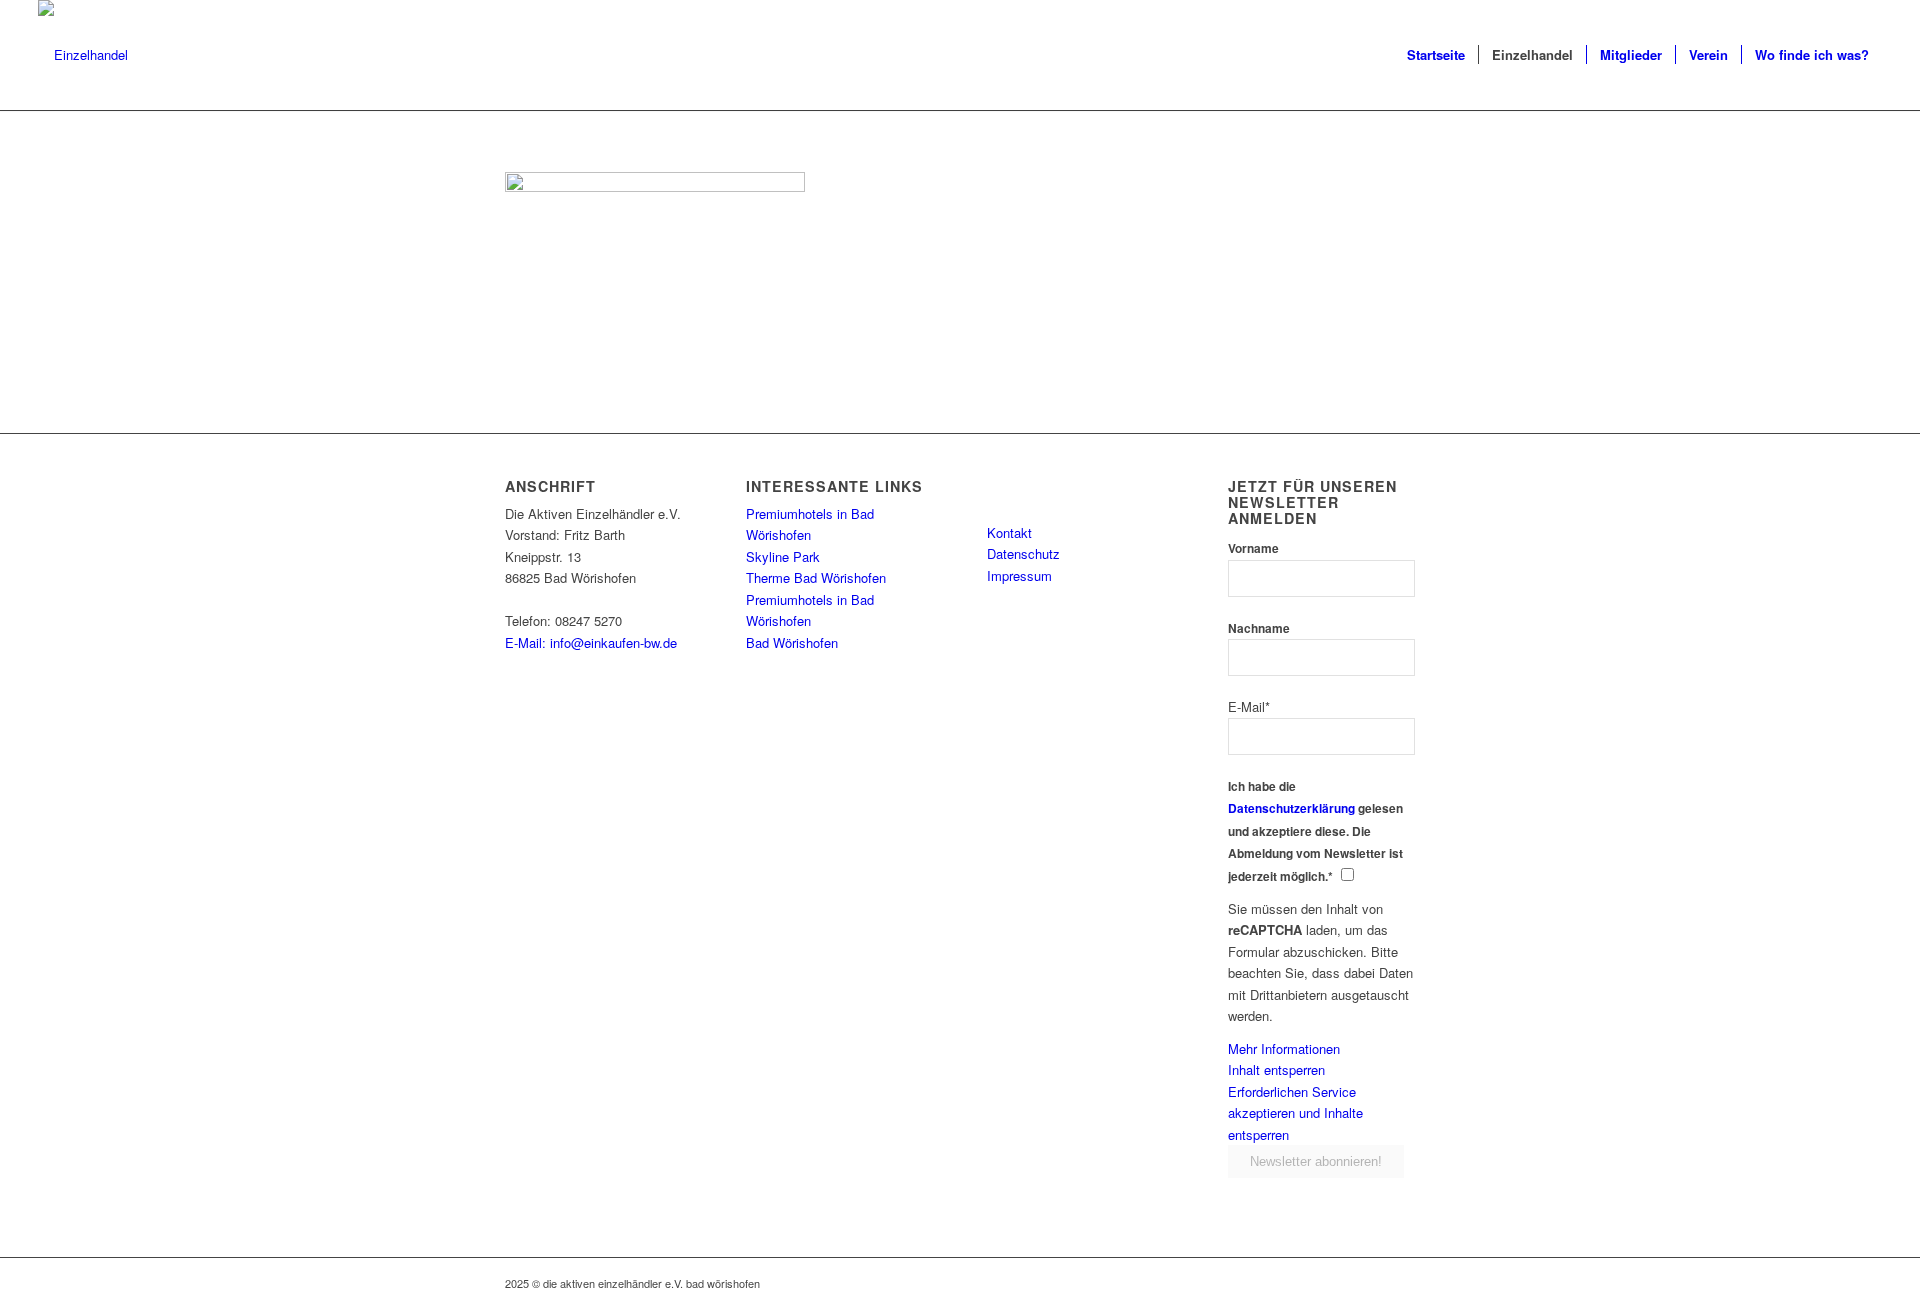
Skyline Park (783, 556)
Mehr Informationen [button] (1284, 1048)
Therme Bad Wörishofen (816, 577)
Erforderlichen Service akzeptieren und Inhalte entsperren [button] (1295, 1113)
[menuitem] (1436, 55)
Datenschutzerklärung (1291, 808)
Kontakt (1009, 532)
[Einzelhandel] (83, 55)
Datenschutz (1023, 553)
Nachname (1259, 628)
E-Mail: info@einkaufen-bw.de (591, 642)
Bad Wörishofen (792, 642)
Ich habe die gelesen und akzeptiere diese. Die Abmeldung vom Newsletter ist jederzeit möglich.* (1315, 831)
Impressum (1019, 575)
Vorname (1253, 548)
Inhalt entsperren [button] (1276, 1069)
